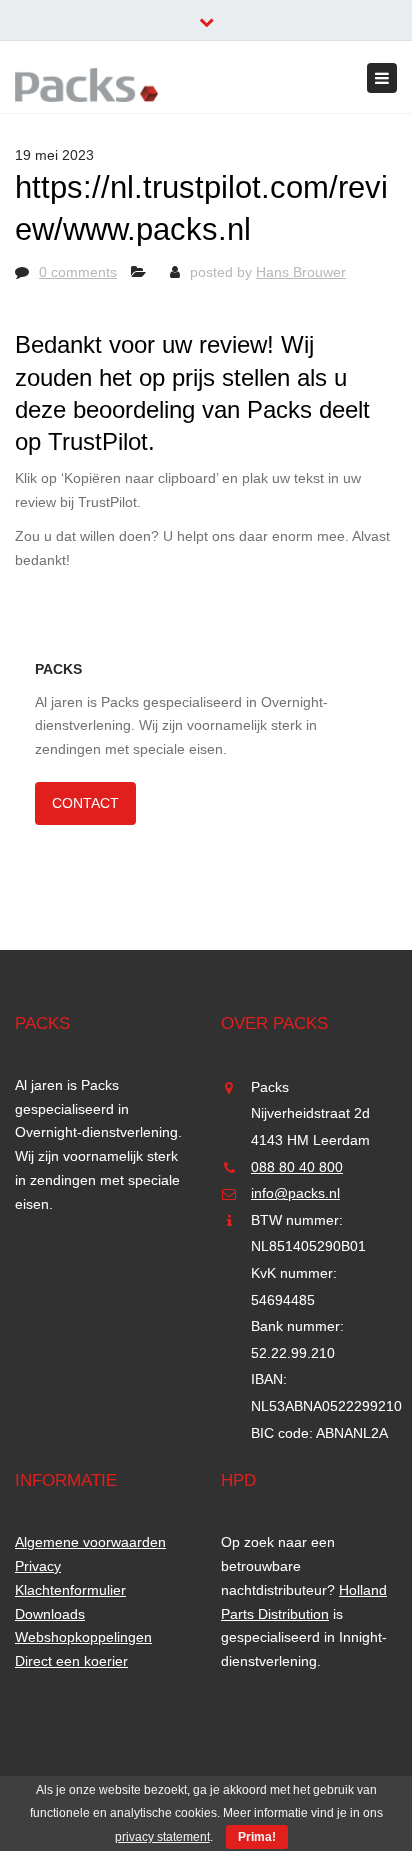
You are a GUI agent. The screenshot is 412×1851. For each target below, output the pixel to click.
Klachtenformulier (70, 1590)
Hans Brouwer (301, 272)
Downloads (50, 1614)
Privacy (38, 1566)
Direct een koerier (71, 1661)
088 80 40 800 (297, 1167)
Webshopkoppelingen (83, 1637)
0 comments (78, 272)
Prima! (257, 1837)
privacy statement (162, 1837)
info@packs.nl (295, 1193)
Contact (85, 803)
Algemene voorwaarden (90, 1542)
